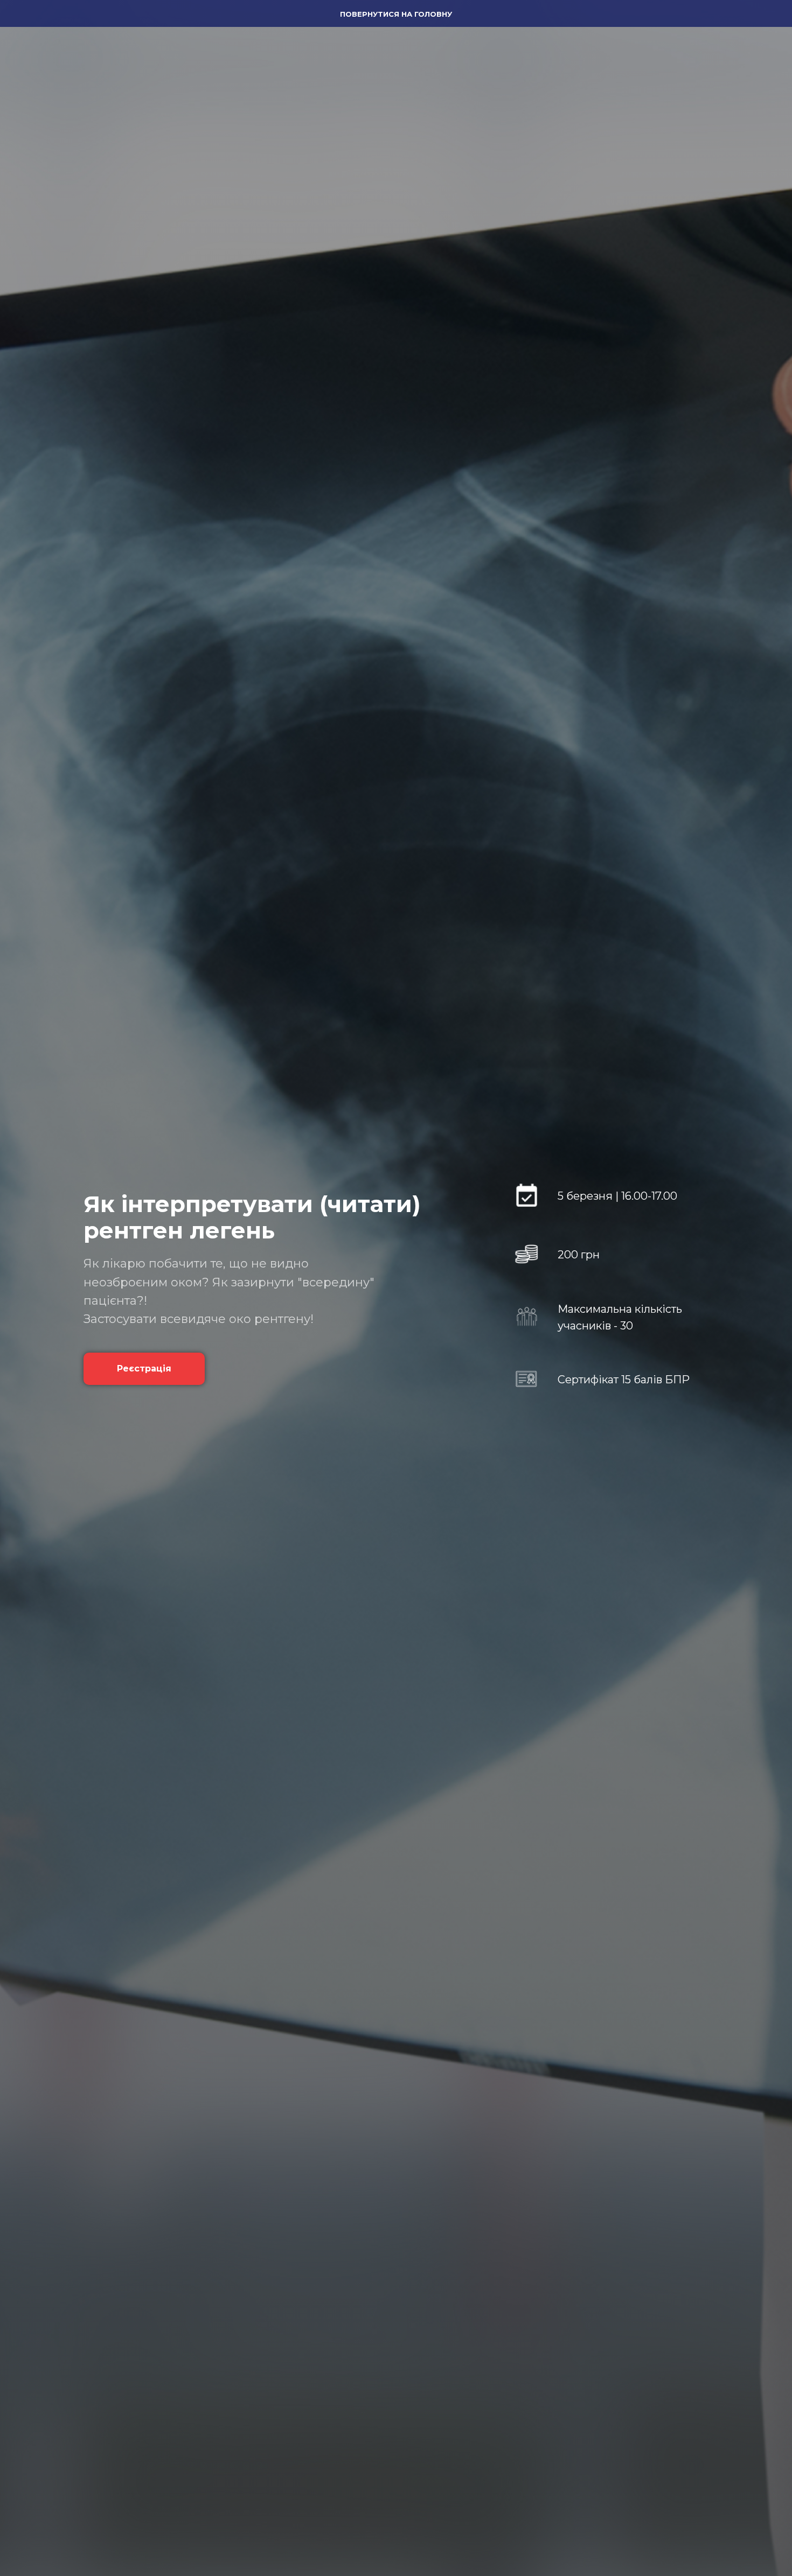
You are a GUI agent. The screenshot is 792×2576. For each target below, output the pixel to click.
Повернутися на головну (396, 14)
